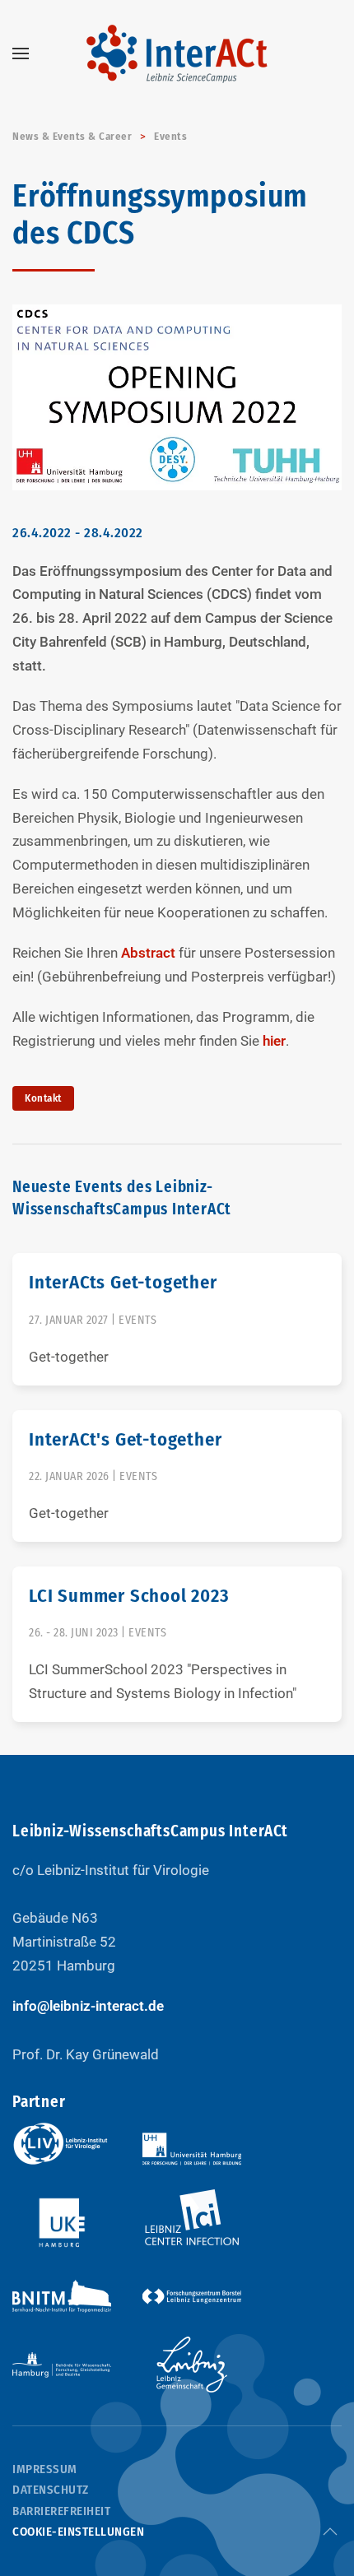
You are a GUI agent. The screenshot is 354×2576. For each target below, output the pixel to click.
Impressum (45, 2469)
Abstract (150, 953)
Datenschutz (51, 2490)
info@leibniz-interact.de (88, 2006)
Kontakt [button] (43, 1098)
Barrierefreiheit (61, 2511)
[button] (21, 53)
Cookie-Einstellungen (78, 2532)
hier (274, 1041)
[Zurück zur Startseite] (177, 53)
